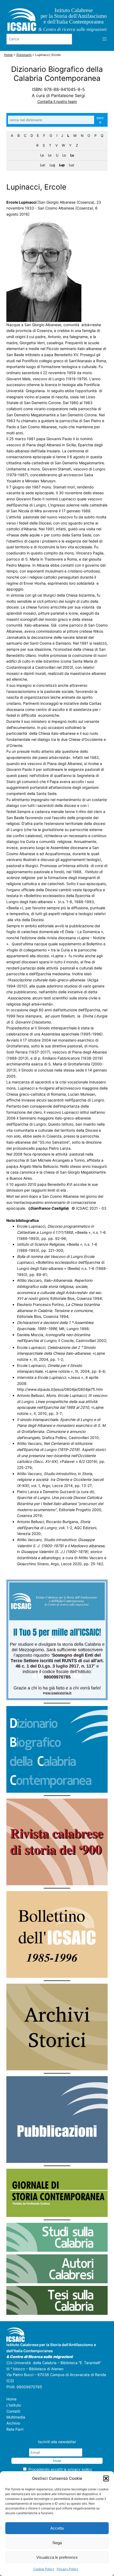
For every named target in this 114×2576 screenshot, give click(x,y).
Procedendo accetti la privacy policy (60, 2470)
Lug (52, 165)
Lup (62, 165)
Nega (57, 2543)
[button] (106, 2478)
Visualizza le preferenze (57, 2557)
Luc (43, 165)
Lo (64, 155)
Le (50, 155)
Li (57, 155)
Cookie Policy (44, 2569)
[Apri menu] (104, 39)
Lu (72, 155)
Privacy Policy (67, 2569)
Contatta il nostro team (57, 101)
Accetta (57, 2528)
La (42, 155)
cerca (100, 120)
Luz (71, 165)
